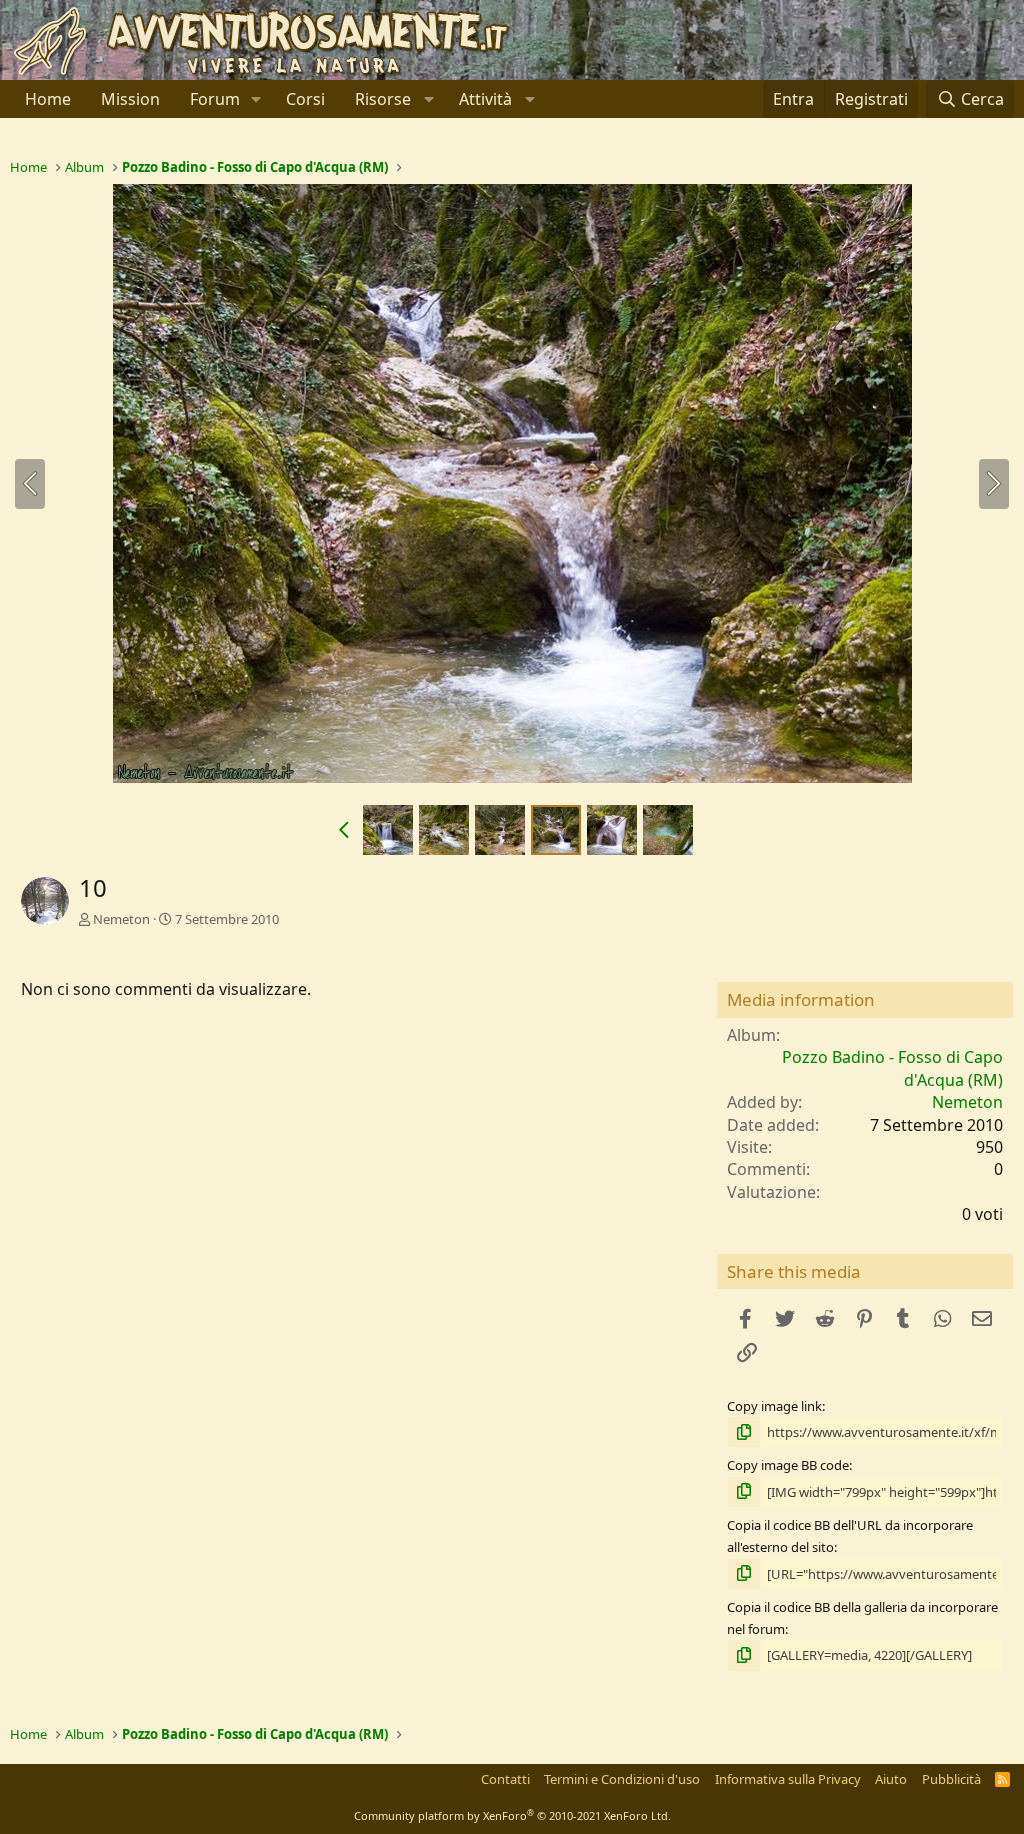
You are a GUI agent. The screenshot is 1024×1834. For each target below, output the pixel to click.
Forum (215, 99)
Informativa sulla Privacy (788, 1779)
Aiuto (891, 1779)
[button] (256, 99)
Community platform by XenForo (512, 1815)
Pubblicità (951, 1779)
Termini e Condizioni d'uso (622, 1779)
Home (48, 99)
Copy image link (774, 1406)
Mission (130, 99)
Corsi (305, 99)
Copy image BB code (788, 1465)
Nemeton (121, 919)
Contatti (505, 1779)
